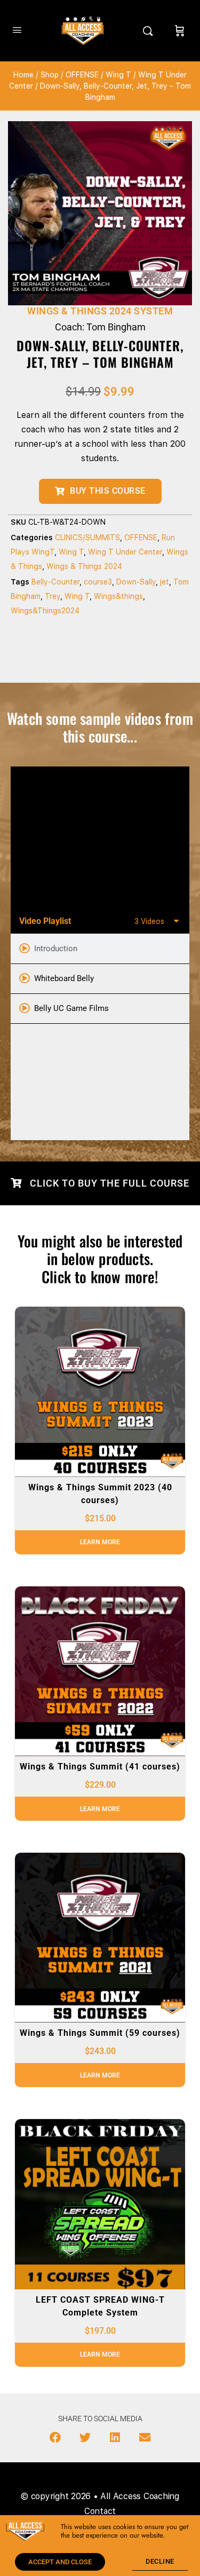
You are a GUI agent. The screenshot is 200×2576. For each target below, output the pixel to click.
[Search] (150, 31)
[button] (55, 2438)
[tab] (100, 949)
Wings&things (118, 596)
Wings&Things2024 (45, 611)
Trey (53, 596)
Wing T (118, 75)
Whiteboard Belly (64, 978)
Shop (50, 75)
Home (23, 75)
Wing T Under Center (125, 552)
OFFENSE (82, 75)
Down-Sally (136, 582)
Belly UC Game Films (71, 1008)
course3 (98, 582)
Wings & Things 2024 (84, 566)
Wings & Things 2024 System (100, 311)
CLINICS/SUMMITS (87, 538)
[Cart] (180, 31)
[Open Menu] (17, 30)
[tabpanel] (100, 837)
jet (165, 582)
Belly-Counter (55, 582)
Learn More (100, 1542)
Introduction (56, 949)
